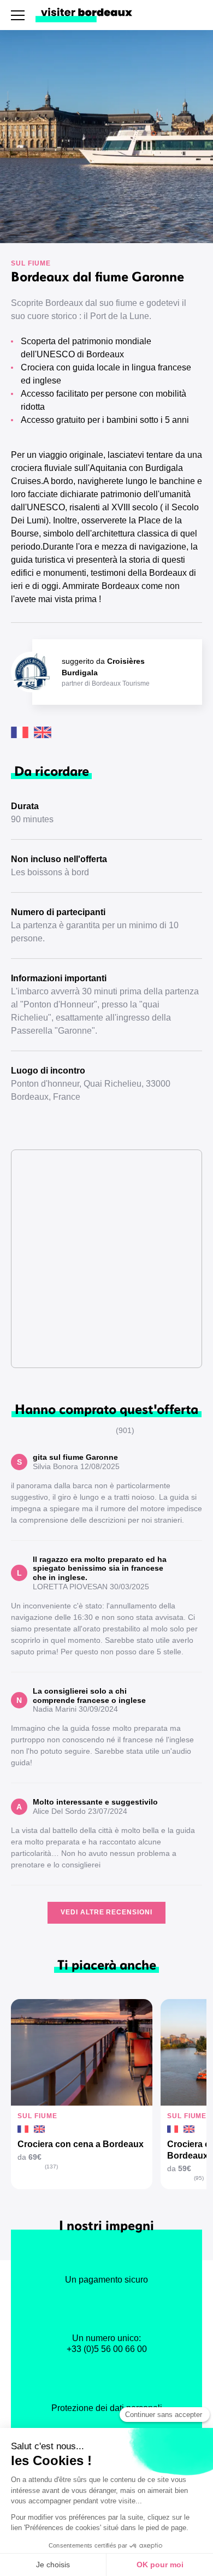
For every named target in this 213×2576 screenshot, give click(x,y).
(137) (51, 2167)
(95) (199, 2178)
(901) (125, 1430)
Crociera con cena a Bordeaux (81, 2144)
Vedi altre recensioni (106, 1912)
